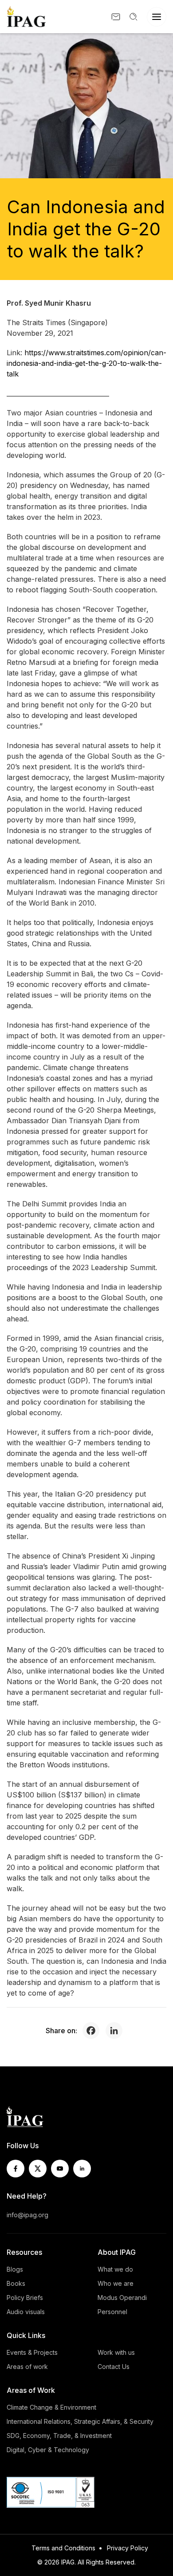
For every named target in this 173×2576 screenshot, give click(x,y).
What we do (115, 2269)
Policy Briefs (25, 2298)
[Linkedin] (116, 2031)
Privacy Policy (128, 2548)
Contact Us (114, 2367)
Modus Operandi (122, 2298)
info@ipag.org (28, 2215)
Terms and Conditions (63, 2548)
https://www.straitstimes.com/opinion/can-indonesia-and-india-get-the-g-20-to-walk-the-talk (86, 363)
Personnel (112, 2312)
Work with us (116, 2352)
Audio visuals (26, 2312)
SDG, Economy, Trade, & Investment (59, 2436)
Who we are (116, 2283)
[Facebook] (93, 2031)
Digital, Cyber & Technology (48, 2450)
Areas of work (27, 2367)
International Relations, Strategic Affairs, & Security (80, 2421)
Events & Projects (32, 2352)
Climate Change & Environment (51, 2407)
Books (16, 2283)
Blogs (15, 2269)
